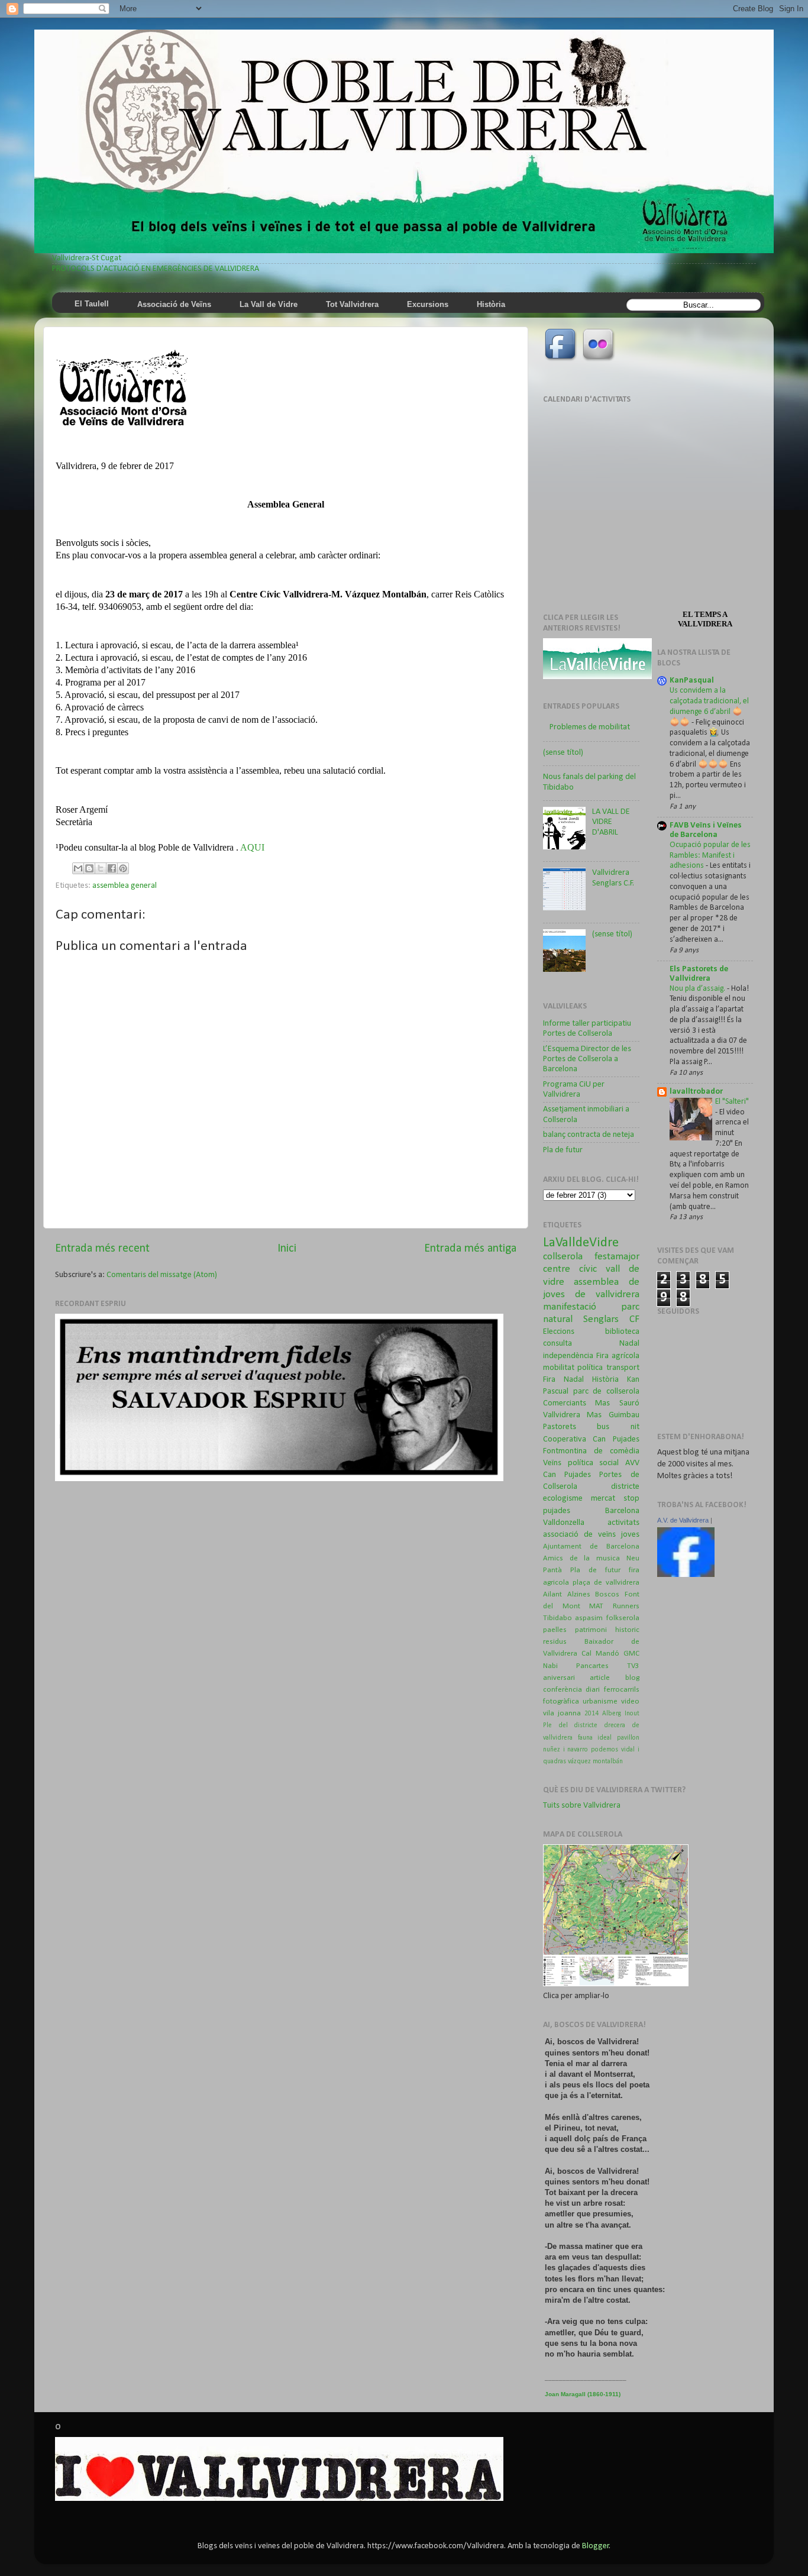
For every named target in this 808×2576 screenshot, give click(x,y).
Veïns (552, 1463)
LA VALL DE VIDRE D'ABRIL (611, 822)
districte (625, 1487)
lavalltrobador (696, 1092)
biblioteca (622, 1332)
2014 (592, 1714)
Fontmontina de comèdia (591, 1451)
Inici (287, 1249)
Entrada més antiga (470, 1249)
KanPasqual (692, 681)
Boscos (607, 1594)
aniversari (559, 1678)
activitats (623, 1523)
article (600, 1678)
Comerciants (565, 1403)
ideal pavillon (618, 1738)
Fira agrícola (618, 1356)
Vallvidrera (562, 1415)
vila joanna (562, 1713)
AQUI (253, 847)
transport (623, 1368)
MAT (596, 1606)
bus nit (618, 1427)
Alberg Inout (621, 1714)
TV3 (633, 1666)
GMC (631, 1654)
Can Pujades (567, 1475)
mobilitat (559, 1368)
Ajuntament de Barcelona (591, 1546)
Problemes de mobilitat (590, 727)
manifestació (570, 1307)
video (630, 1701)
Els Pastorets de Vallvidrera (699, 974)
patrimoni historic (607, 1630)
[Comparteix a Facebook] (112, 868)
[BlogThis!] (89, 868)
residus (555, 1642)
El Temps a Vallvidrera (705, 619)
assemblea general (125, 886)
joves (630, 1535)
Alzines (579, 1594)
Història (605, 1380)
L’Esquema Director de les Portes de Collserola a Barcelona (587, 1059)
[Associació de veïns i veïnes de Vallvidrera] (686, 1575)
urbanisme (600, 1701)
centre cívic (570, 1269)
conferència (563, 1690)
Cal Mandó (600, 1654)
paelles (555, 1630)
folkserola (623, 1618)
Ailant (552, 1594)
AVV (632, 1463)
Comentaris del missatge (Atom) (162, 1275)
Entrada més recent (102, 1249)
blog (632, 1678)
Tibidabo (557, 1618)
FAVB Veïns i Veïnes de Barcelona (706, 830)
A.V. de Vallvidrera (683, 1520)
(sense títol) (563, 753)
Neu (633, 1558)
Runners (626, 1606)
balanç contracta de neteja (589, 1135)
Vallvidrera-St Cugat (87, 258)
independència (568, 1356)
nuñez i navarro (565, 1750)
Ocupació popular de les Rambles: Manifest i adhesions (710, 856)
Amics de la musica (581, 1558)
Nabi (550, 1666)
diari (593, 1690)
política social (594, 1463)
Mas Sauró (617, 1403)
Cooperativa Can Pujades (591, 1439)
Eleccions (559, 1332)
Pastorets (560, 1427)
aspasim (589, 1618)
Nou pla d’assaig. (698, 989)
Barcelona (622, 1511)
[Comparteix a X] (101, 868)
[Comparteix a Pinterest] (123, 868)
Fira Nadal (563, 1380)
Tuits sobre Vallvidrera (582, 1806)
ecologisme (563, 1499)
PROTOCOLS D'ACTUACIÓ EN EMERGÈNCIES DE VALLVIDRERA (156, 269)
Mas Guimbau (613, 1415)
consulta (557, 1344)
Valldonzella (564, 1523)
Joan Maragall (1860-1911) (583, 2394)
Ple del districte (570, 1725)
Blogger (596, 2546)
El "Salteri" (732, 1102)
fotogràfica (561, 1701)
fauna (585, 1738)
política (590, 1368)
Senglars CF (611, 1319)
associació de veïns (579, 1535)
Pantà (552, 1570)
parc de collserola (606, 1392)
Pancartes (592, 1666)
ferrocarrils (622, 1690)
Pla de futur (563, 1150)
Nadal (629, 1344)
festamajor (617, 1257)
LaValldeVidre (581, 1243)
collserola (563, 1257)
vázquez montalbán (595, 1761)
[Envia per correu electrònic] (78, 868)
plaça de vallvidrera (606, 1583)
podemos (605, 1750)
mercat (603, 1499)
